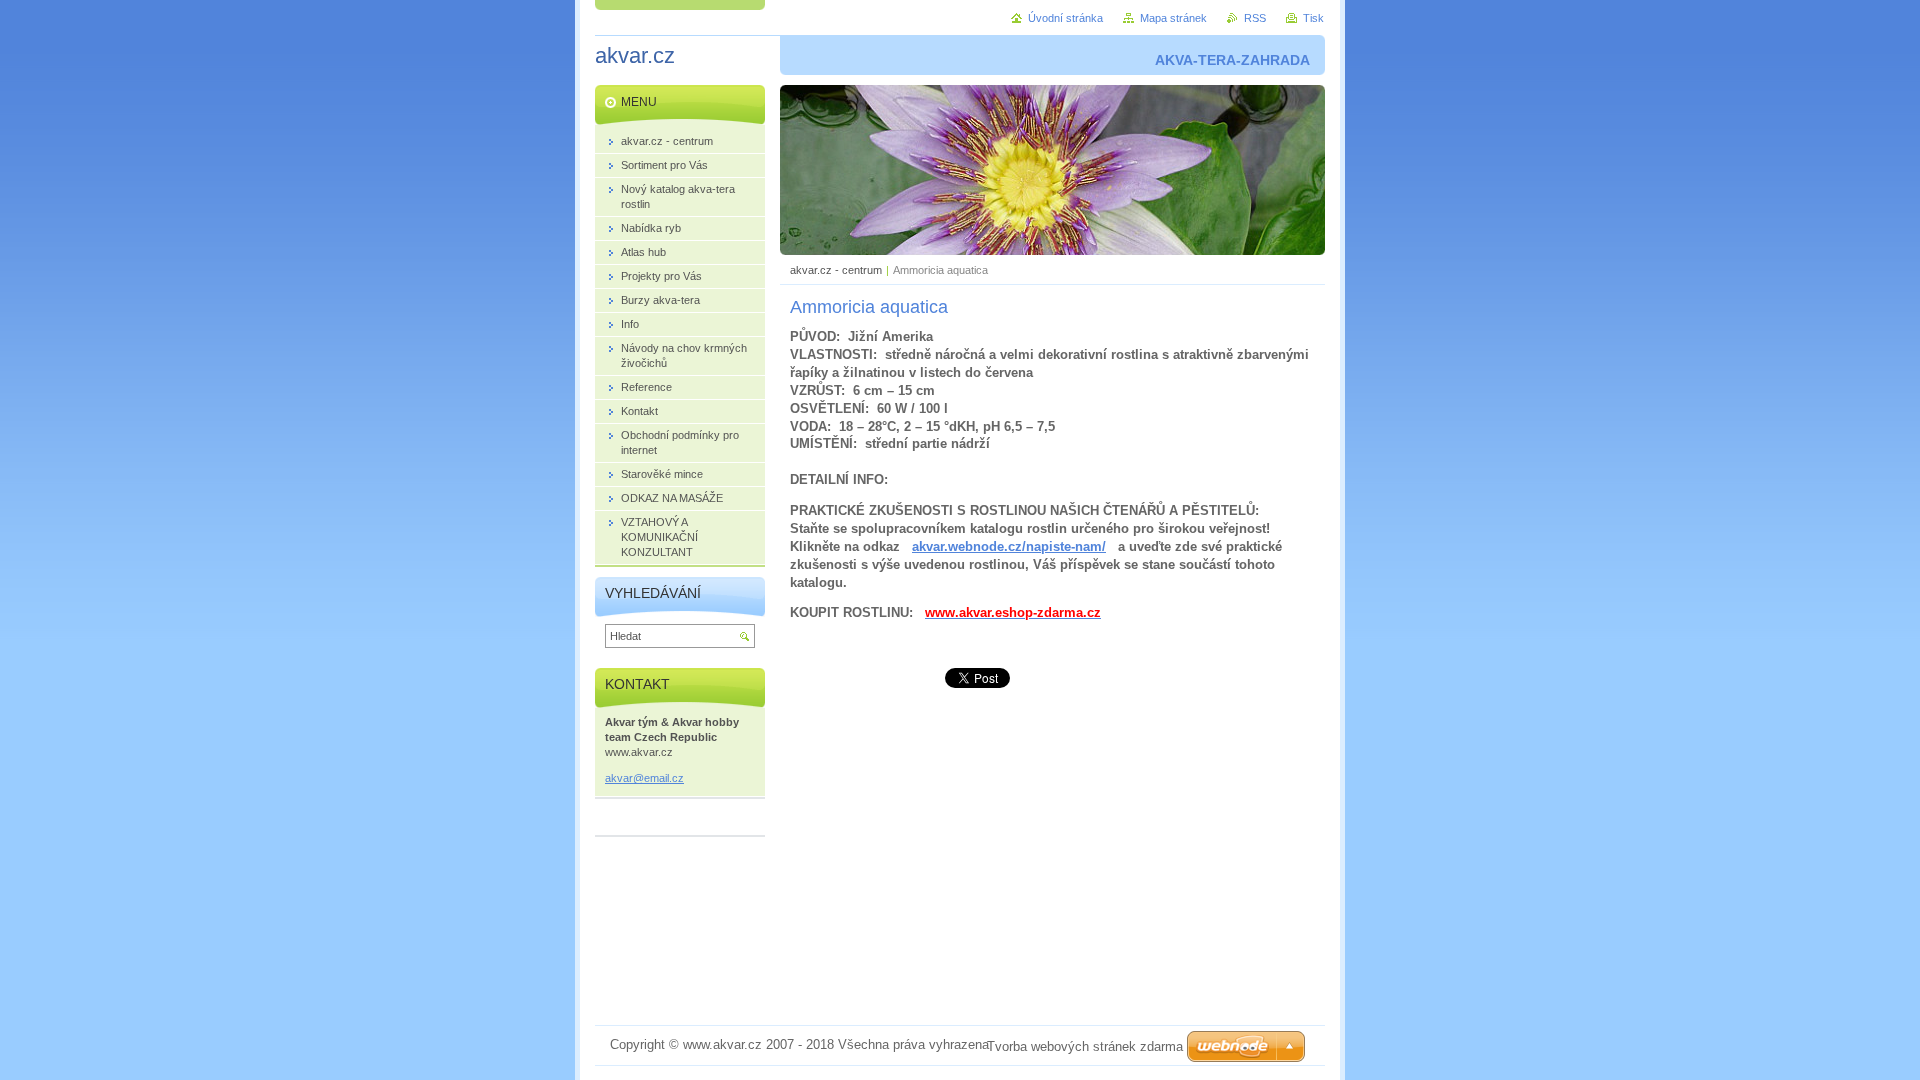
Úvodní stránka (1065, 18)
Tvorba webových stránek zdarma (1085, 1046)
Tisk (1313, 18)
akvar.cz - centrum (836, 270)
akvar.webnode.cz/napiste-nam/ (1009, 546)
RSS (1255, 18)
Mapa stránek (1173, 18)
